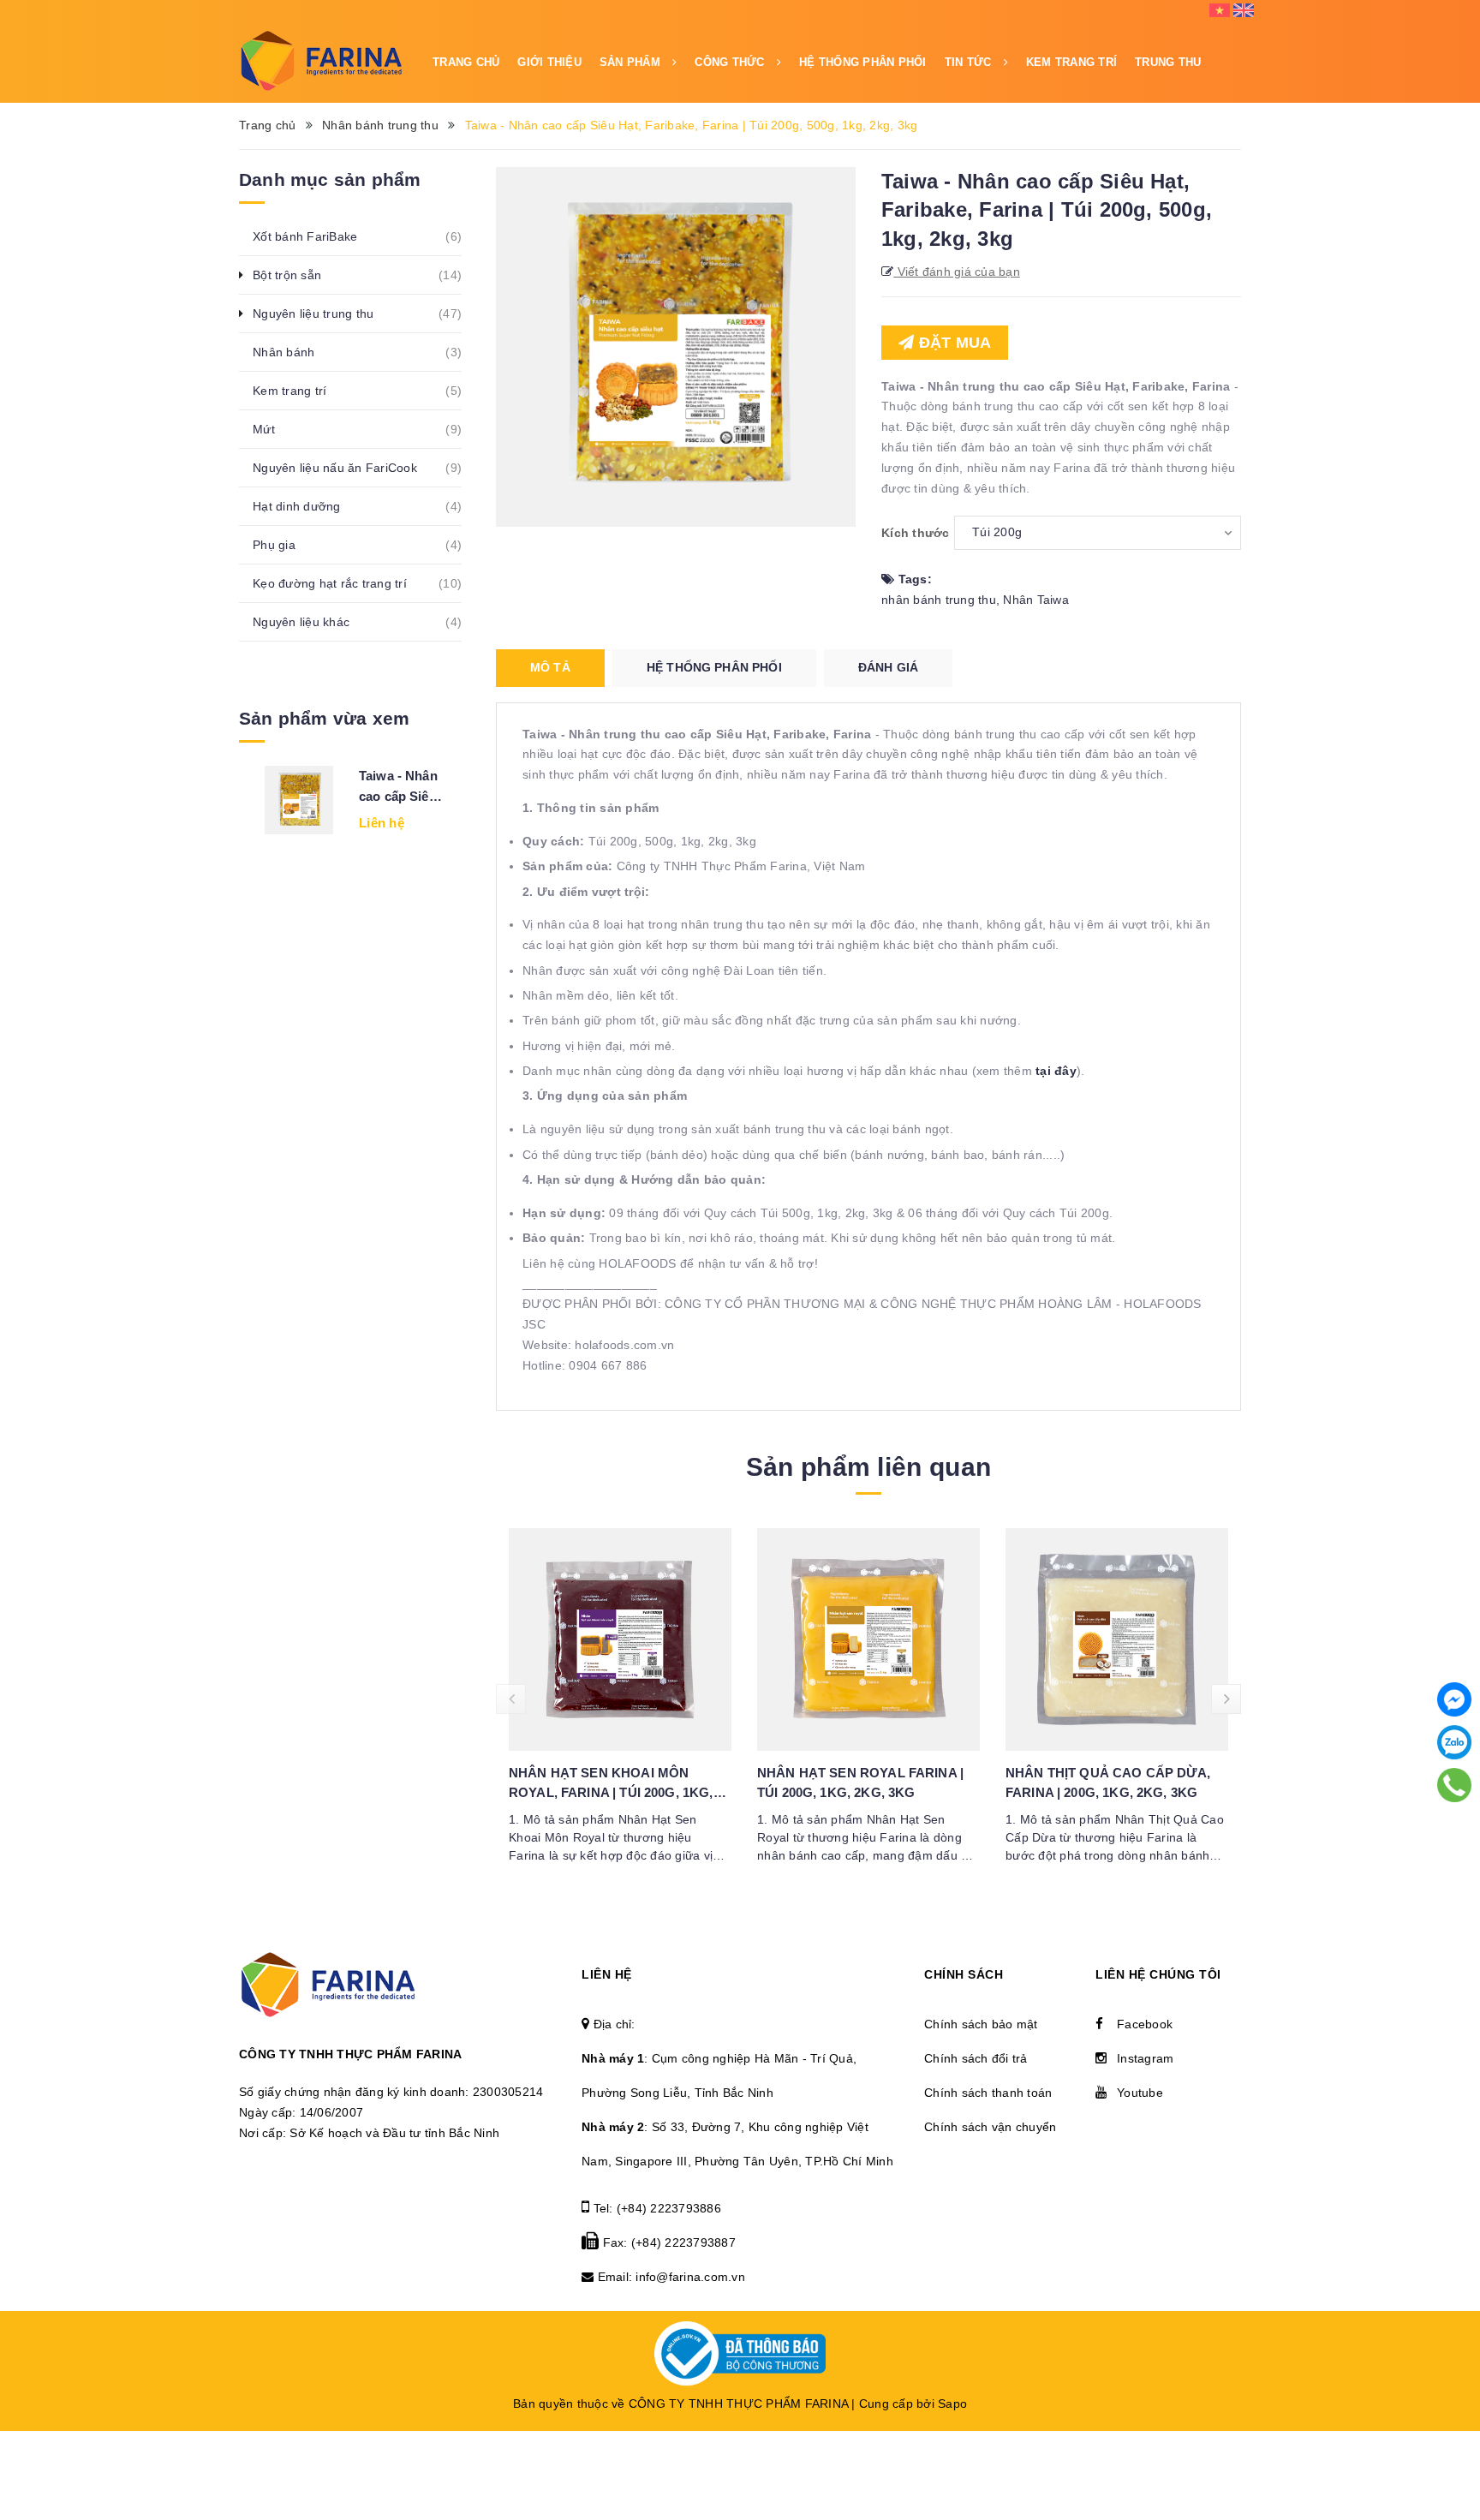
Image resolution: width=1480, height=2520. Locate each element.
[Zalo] (1454, 1742)
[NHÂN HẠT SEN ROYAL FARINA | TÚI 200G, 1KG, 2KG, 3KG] (868, 1639)
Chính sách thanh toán (988, 2093)
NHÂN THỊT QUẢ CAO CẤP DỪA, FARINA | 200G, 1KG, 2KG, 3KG (1108, 1783)
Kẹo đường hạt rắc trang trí (339, 583)
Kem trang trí (299, 391)
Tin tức (970, 62)
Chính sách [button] (964, 1974)
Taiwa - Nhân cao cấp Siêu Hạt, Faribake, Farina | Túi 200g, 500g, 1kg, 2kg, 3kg (401, 788)
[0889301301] (1455, 1785)
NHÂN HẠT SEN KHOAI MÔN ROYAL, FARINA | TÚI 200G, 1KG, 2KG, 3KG (611, 1784)
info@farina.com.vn (690, 2277)
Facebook (1145, 2024)
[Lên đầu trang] (1454, 2439)
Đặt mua (952, 343)
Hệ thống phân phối (863, 62)
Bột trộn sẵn (296, 275)
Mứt (273, 429)
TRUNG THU (1168, 62)
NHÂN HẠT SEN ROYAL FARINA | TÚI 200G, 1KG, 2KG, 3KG (860, 1783)
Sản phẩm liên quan (868, 1467)
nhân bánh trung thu (939, 600)
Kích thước (916, 533)
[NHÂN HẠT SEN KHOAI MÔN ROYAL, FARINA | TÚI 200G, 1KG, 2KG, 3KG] (620, 1639)
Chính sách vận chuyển (990, 2127)
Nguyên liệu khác (310, 622)
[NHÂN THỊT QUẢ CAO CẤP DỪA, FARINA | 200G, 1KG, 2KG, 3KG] (1117, 1639)
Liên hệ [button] (607, 1974)
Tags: (913, 579)
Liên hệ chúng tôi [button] (1158, 1974)
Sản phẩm (632, 62)
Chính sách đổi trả (976, 2058)
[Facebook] (1454, 1699)
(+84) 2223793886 (669, 2208)
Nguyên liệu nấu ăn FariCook (344, 468)
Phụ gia (283, 545)
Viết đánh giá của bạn (957, 272)
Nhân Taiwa (1036, 600)
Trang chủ (466, 62)
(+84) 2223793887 (683, 2242)
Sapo (952, 2404)
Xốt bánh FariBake (314, 236)
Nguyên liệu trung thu (322, 314)
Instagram (1145, 2058)
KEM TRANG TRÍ (1071, 62)
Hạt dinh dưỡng (306, 506)
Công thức (731, 62)
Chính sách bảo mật (981, 2024)
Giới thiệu (549, 62)
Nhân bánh (293, 352)
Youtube (1140, 2093)
